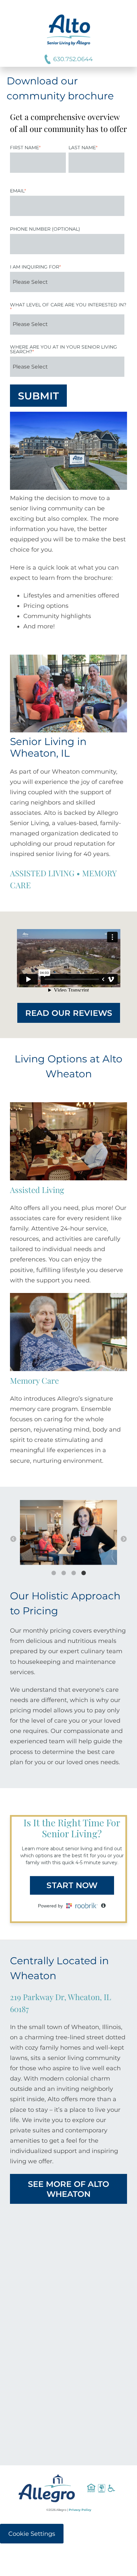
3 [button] (78, 1575)
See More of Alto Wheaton (68, 2189)
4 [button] (88, 1575)
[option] (68, 1534)
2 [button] (68, 1575)
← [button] (13, 1539)
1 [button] (58, 1575)
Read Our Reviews (69, 1013)
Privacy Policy (80, 2510)
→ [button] (124, 1539)
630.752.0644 (73, 59)
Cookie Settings (32, 2534)
